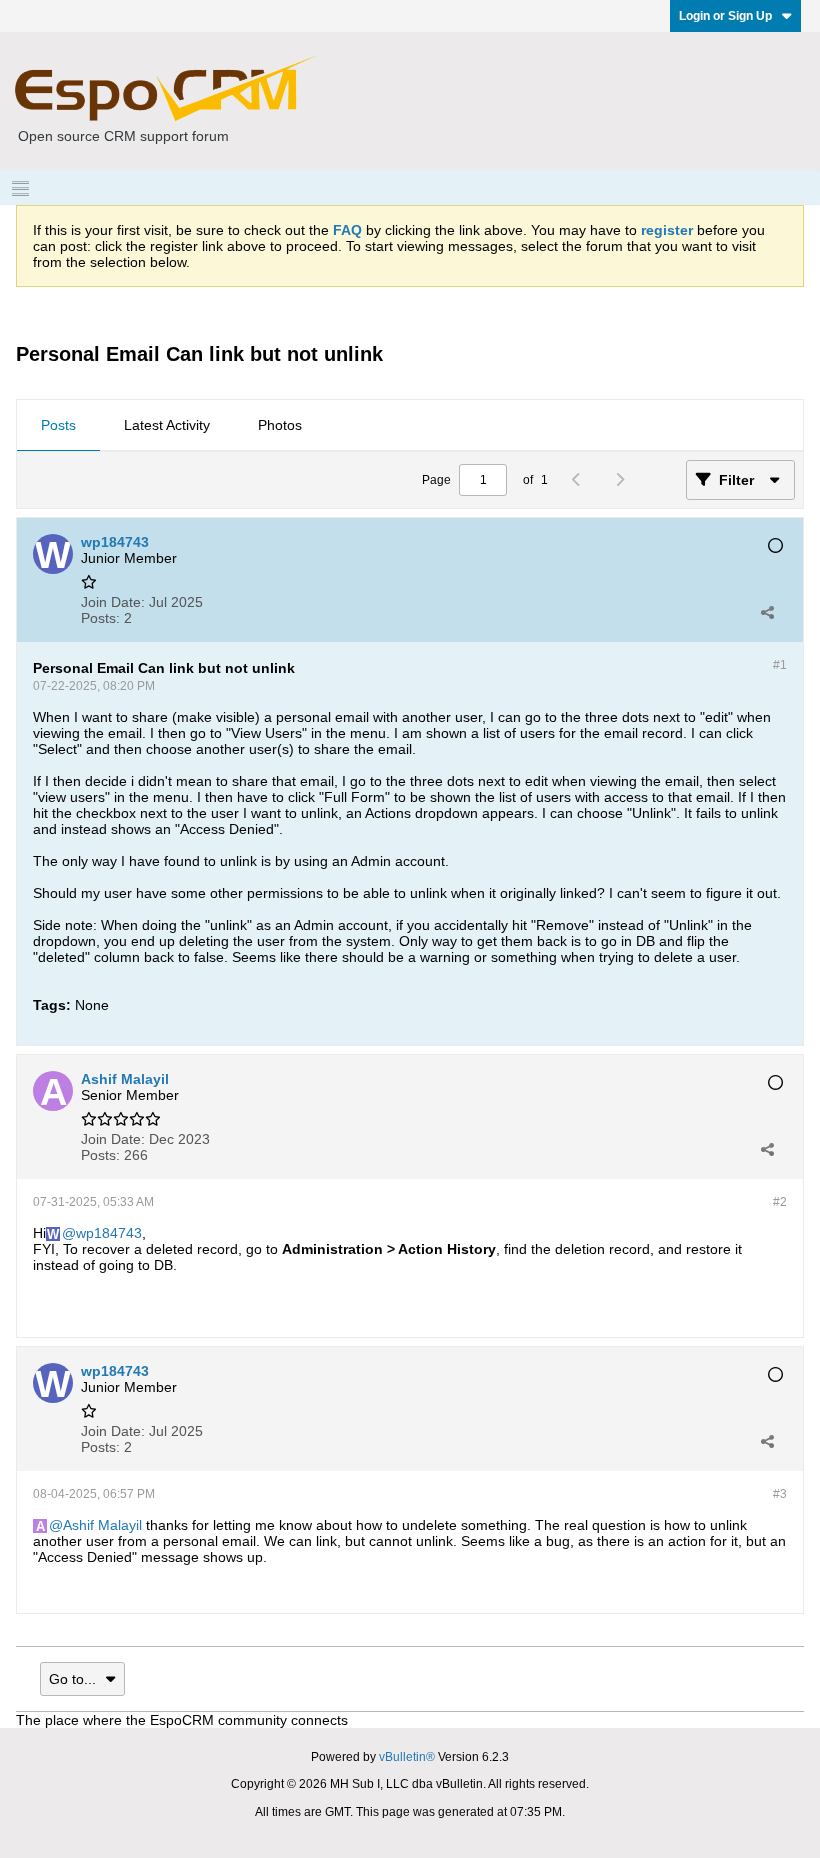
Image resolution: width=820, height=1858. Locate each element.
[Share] (767, 612)
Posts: (100, 618)
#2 (780, 1202)
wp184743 (109, 1233)
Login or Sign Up (725, 16)
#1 (780, 665)
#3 (780, 1494)
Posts (58, 425)
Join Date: (113, 602)
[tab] (58, 426)
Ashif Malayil (102, 1525)
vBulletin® (407, 1757)
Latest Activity (167, 425)
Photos (280, 425)
